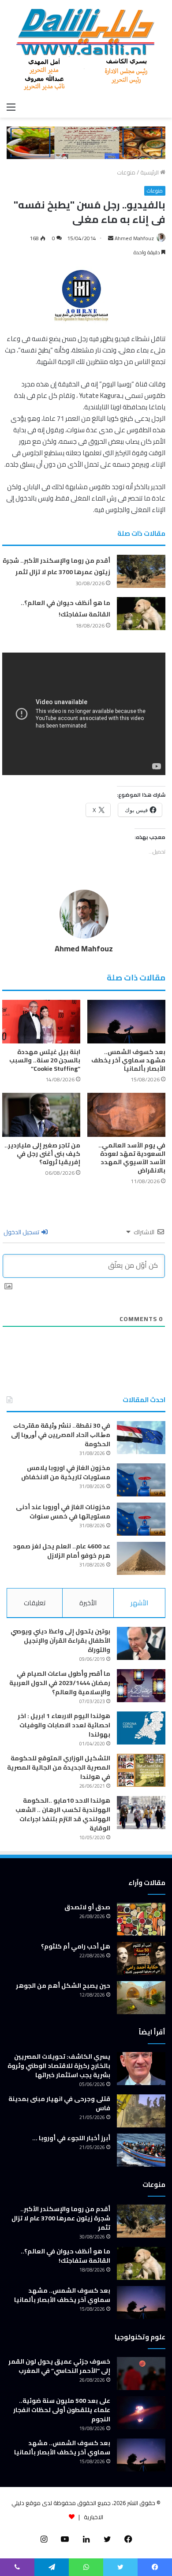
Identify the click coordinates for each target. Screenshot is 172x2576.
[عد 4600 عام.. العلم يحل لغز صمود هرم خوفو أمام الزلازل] (141, 1558)
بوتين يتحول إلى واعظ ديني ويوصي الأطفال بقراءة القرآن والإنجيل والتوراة (60, 1641)
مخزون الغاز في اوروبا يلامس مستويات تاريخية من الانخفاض (66, 1472)
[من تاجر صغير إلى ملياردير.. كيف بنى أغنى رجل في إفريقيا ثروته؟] (41, 1115)
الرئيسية (150, 172)
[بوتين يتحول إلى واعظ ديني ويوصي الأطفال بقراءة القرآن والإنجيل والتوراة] (141, 1643)
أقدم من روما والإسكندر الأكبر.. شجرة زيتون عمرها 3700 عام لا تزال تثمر (56, 566)
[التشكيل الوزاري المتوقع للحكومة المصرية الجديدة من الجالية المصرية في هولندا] (141, 1770)
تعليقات (35, 1603)
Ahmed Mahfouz (134, 238)
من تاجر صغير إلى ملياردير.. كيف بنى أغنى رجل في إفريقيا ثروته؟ (42, 1154)
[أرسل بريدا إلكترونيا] (111, 238)
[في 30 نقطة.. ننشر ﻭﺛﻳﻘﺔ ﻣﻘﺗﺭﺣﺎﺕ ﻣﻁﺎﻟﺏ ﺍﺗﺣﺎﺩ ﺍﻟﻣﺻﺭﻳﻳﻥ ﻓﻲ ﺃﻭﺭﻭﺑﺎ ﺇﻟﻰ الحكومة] (141, 1438)
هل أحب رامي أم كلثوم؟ (76, 1946)
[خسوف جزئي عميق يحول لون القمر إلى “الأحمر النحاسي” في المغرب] (141, 2374)
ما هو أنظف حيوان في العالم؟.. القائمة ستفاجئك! (65, 609)
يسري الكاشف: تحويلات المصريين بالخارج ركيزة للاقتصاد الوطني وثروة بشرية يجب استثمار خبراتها (59, 2066)
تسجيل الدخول (22, 1232)
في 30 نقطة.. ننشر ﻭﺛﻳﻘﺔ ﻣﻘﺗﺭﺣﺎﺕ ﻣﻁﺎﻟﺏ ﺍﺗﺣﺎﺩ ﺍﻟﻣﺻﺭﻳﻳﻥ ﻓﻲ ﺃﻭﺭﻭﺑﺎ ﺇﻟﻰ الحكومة (61, 1435)
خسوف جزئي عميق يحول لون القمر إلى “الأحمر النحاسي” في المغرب (59, 2366)
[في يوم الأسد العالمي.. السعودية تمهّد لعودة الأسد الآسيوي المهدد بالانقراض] (126, 1115)
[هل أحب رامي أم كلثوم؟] (141, 1958)
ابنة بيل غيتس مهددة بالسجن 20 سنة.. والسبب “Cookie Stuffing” (45, 1060)
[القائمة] (11, 107)
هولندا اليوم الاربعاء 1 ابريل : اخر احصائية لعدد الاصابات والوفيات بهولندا (64, 1725)
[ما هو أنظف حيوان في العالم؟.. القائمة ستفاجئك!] (141, 614)
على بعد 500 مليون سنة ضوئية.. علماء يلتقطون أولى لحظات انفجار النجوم (62, 2410)
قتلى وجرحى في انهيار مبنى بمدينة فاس (59, 2103)
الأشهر (139, 1603)
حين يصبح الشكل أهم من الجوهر (63, 1986)
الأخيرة (88, 1603)
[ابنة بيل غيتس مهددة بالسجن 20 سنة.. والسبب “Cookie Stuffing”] (41, 1022)
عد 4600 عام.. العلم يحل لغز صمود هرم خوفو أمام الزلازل (62, 1551)
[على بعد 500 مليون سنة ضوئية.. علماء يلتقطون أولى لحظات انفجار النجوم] (141, 2413)
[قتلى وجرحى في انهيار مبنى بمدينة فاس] (141, 2111)
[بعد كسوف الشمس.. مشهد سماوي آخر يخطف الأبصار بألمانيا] (126, 1022)
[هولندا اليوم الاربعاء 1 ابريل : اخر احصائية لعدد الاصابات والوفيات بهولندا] (141, 1728)
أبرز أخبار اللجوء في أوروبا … (71, 2138)
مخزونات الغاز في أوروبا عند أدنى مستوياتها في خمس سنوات (63, 1512)
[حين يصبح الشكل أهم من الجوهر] (141, 1998)
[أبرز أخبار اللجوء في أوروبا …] (141, 2150)
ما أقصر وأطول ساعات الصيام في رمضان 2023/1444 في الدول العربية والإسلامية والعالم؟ (60, 1683)
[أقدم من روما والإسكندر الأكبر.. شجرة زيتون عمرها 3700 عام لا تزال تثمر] (141, 571)
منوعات (126, 172)
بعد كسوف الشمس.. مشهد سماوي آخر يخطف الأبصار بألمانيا (128, 1060)
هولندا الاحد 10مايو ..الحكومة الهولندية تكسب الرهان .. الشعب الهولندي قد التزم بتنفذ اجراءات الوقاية (63, 1814)
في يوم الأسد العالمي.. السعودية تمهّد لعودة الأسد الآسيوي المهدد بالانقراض (132, 1158)
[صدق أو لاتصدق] (141, 1919)
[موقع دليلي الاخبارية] (86, 49)
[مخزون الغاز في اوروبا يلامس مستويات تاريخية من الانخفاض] (141, 1480)
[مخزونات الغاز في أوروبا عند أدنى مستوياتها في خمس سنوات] (141, 1519)
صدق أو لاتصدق (87, 1907)
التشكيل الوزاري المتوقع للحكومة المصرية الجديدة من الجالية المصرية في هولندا (59, 1767)
